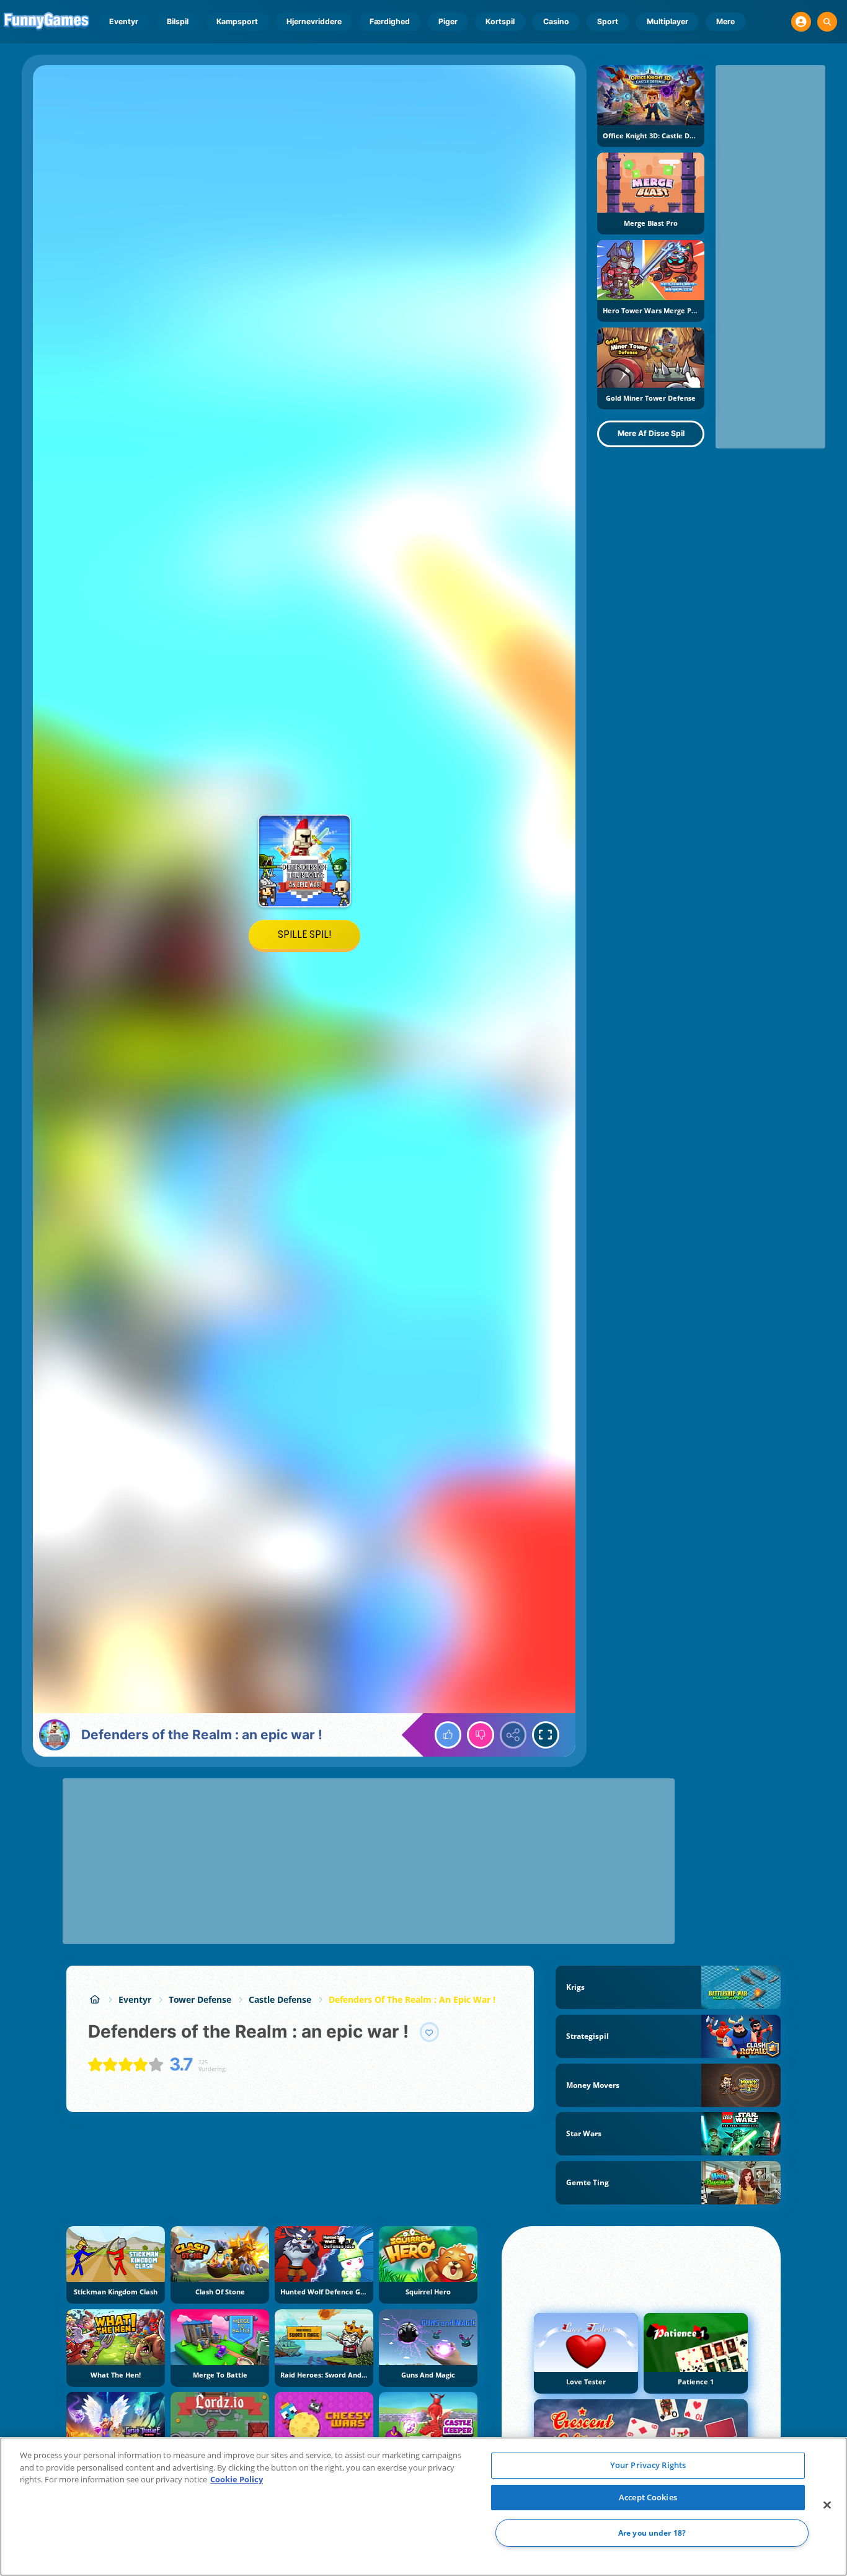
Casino (556, 21)
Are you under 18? (652, 2533)
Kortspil (500, 21)
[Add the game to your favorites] (430, 2032)
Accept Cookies (648, 2497)
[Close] (827, 2505)
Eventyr (124, 21)
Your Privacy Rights (648, 2465)
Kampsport (237, 21)
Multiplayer (667, 21)
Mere (725, 21)
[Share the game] (513, 1735)
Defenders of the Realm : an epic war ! (412, 1999)
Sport (608, 21)
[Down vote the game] (481, 1735)
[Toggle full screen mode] (546, 1735)
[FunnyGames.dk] (95, 1999)
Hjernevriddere (314, 21)
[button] (801, 22)
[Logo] (47, 22)
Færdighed (390, 21)
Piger (448, 21)
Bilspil (178, 21)
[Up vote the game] (448, 1735)
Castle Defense (280, 1999)
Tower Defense (200, 1999)
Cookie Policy (237, 2479)
